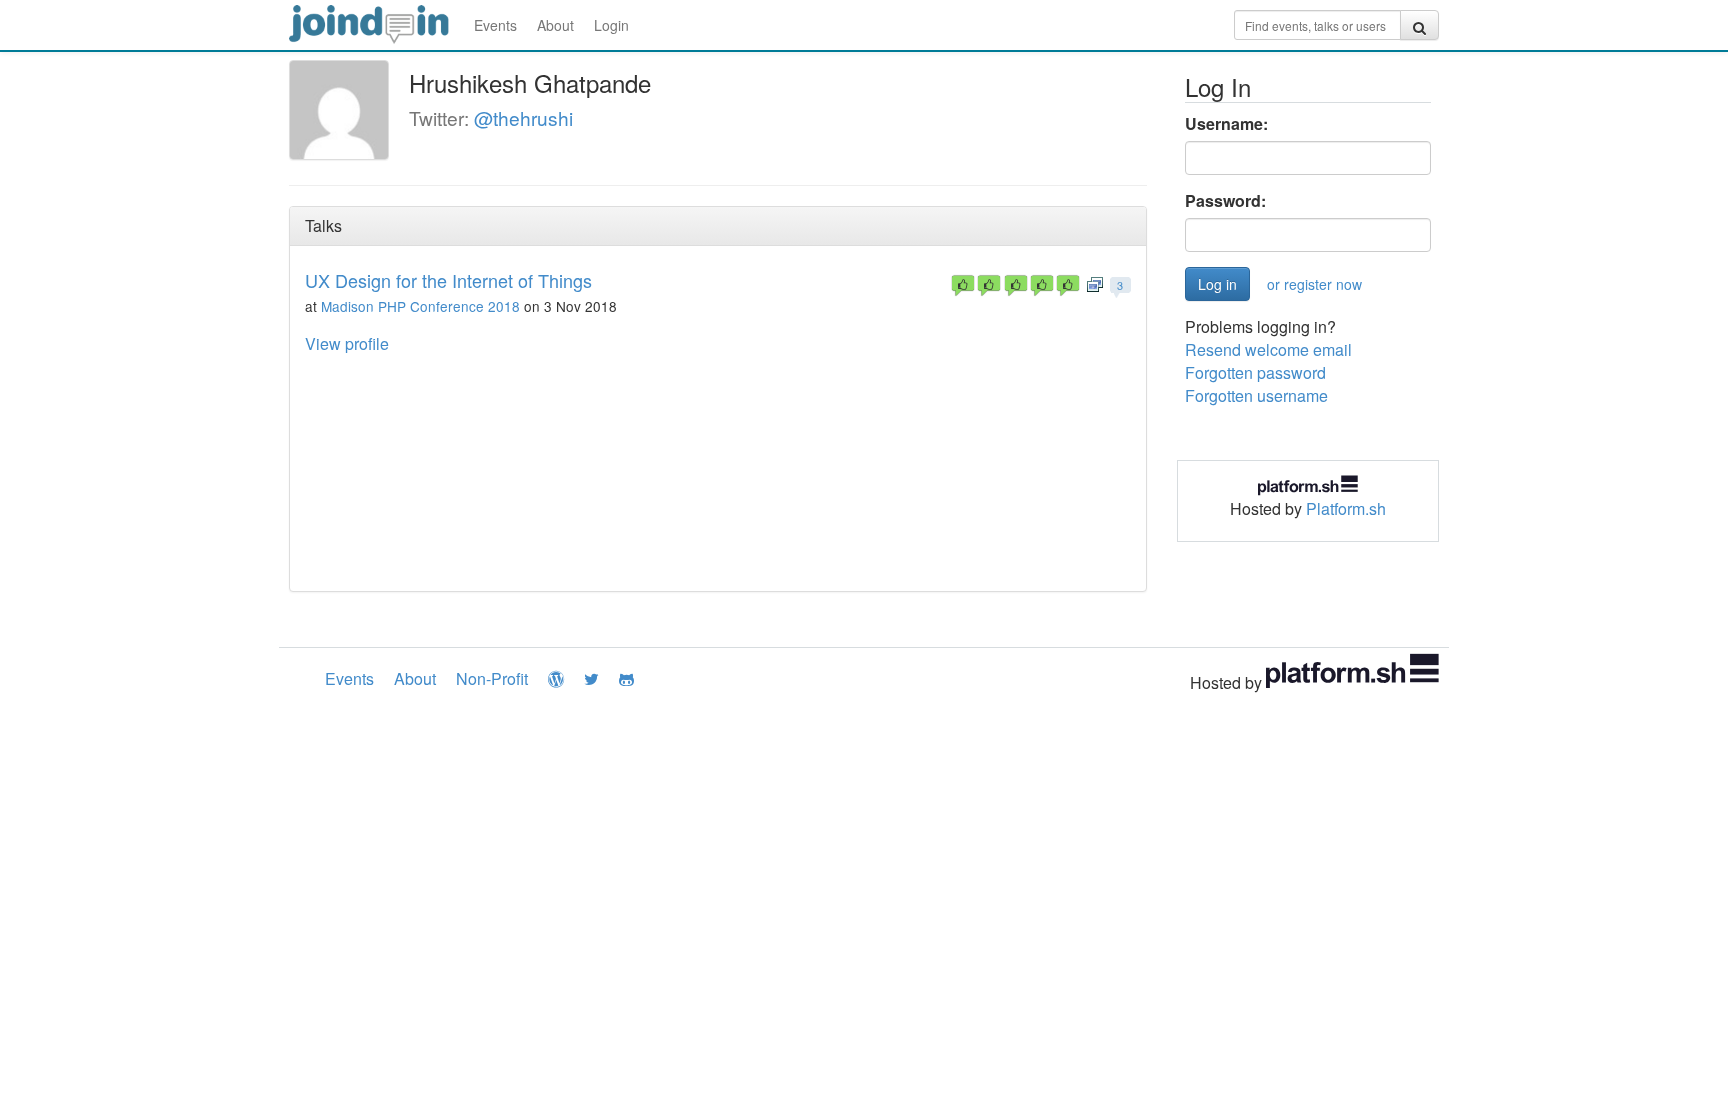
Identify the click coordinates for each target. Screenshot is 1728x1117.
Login (611, 25)
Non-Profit (492, 678)
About (555, 25)
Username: (1226, 124)
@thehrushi (523, 117)
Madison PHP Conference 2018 (420, 306)
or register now (1314, 284)
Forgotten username (1256, 395)
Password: (1225, 201)
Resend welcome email (1268, 349)
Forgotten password (1255, 372)
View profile (347, 343)
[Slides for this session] (1095, 283)
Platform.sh (1346, 508)
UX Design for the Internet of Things (448, 280)
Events (495, 25)
